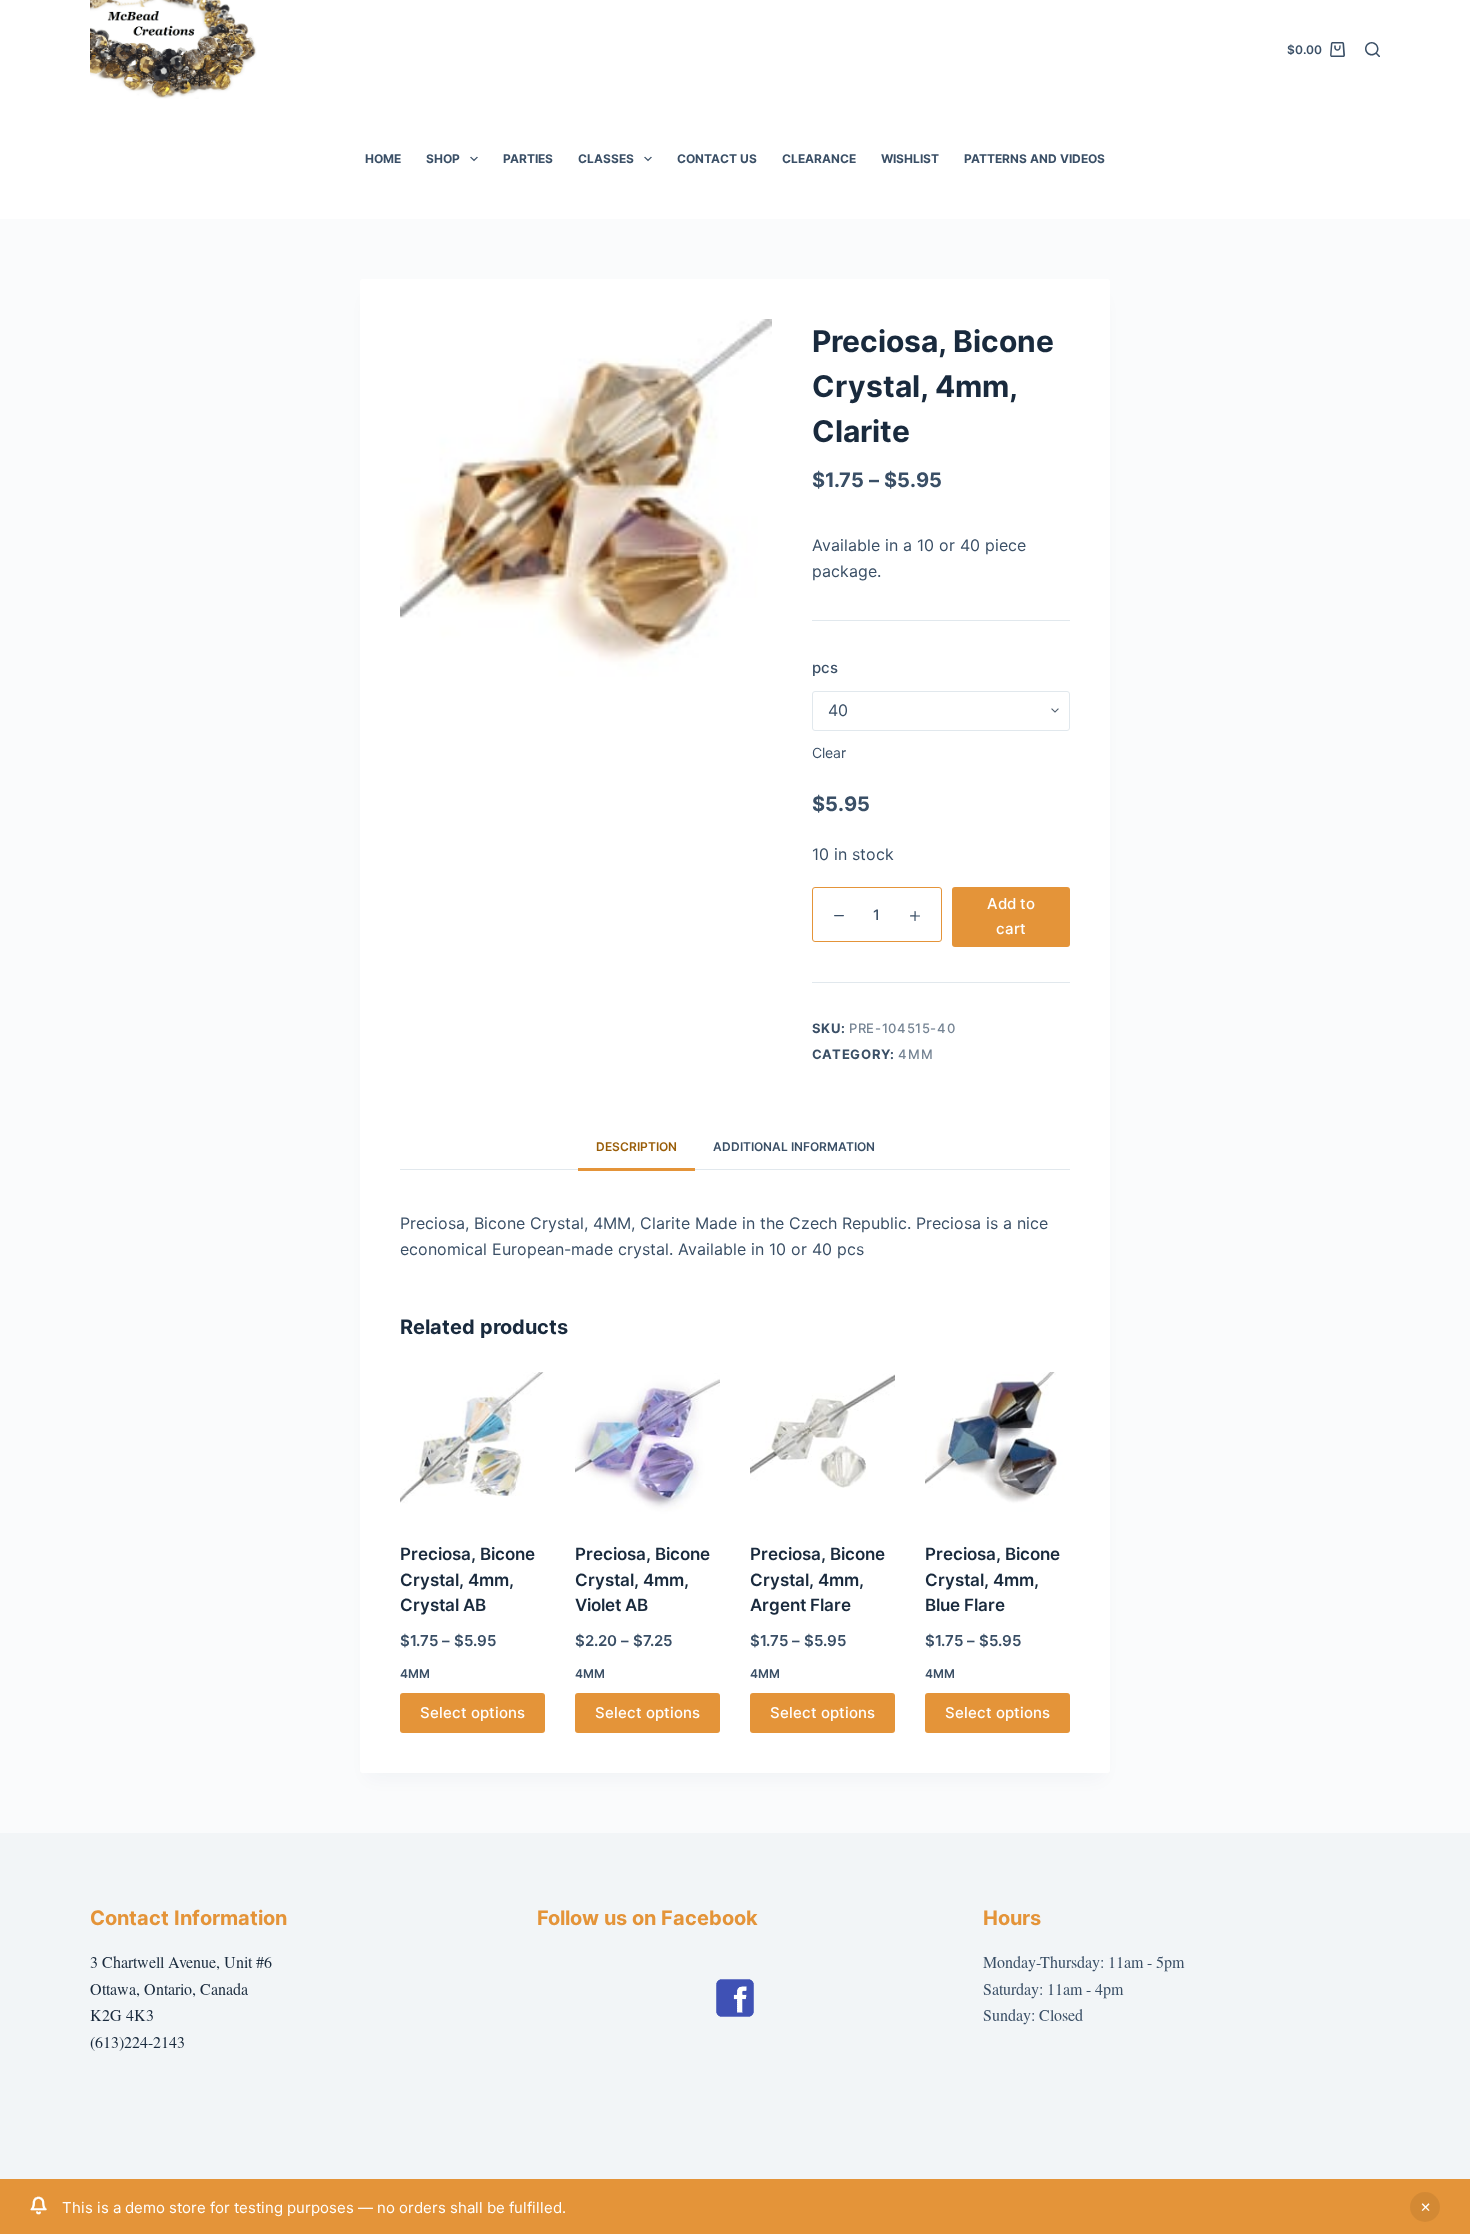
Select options (472, 1712)
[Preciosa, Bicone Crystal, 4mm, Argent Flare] (822, 1444)
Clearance (819, 158)
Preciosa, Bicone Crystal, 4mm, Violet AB (642, 1579)
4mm (915, 1054)
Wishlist (910, 158)
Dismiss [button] (1425, 2207)
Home (383, 158)
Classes (606, 158)
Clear (829, 752)
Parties (528, 158)
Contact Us (717, 158)
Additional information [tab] (794, 1146)
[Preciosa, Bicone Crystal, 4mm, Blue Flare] (997, 1444)
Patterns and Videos (1034, 158)
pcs (825, 667)
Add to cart (1011, 916)
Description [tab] (636, 1146)
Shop (443, 158)
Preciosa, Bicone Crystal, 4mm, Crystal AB (467, 1579)
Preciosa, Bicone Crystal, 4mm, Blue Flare (992, 1579)
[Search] (1372, 49)
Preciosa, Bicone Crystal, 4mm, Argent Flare (817, 1579)
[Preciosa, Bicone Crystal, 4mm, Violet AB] (647, 1444)
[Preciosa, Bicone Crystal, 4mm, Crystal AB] (472, 1444)
